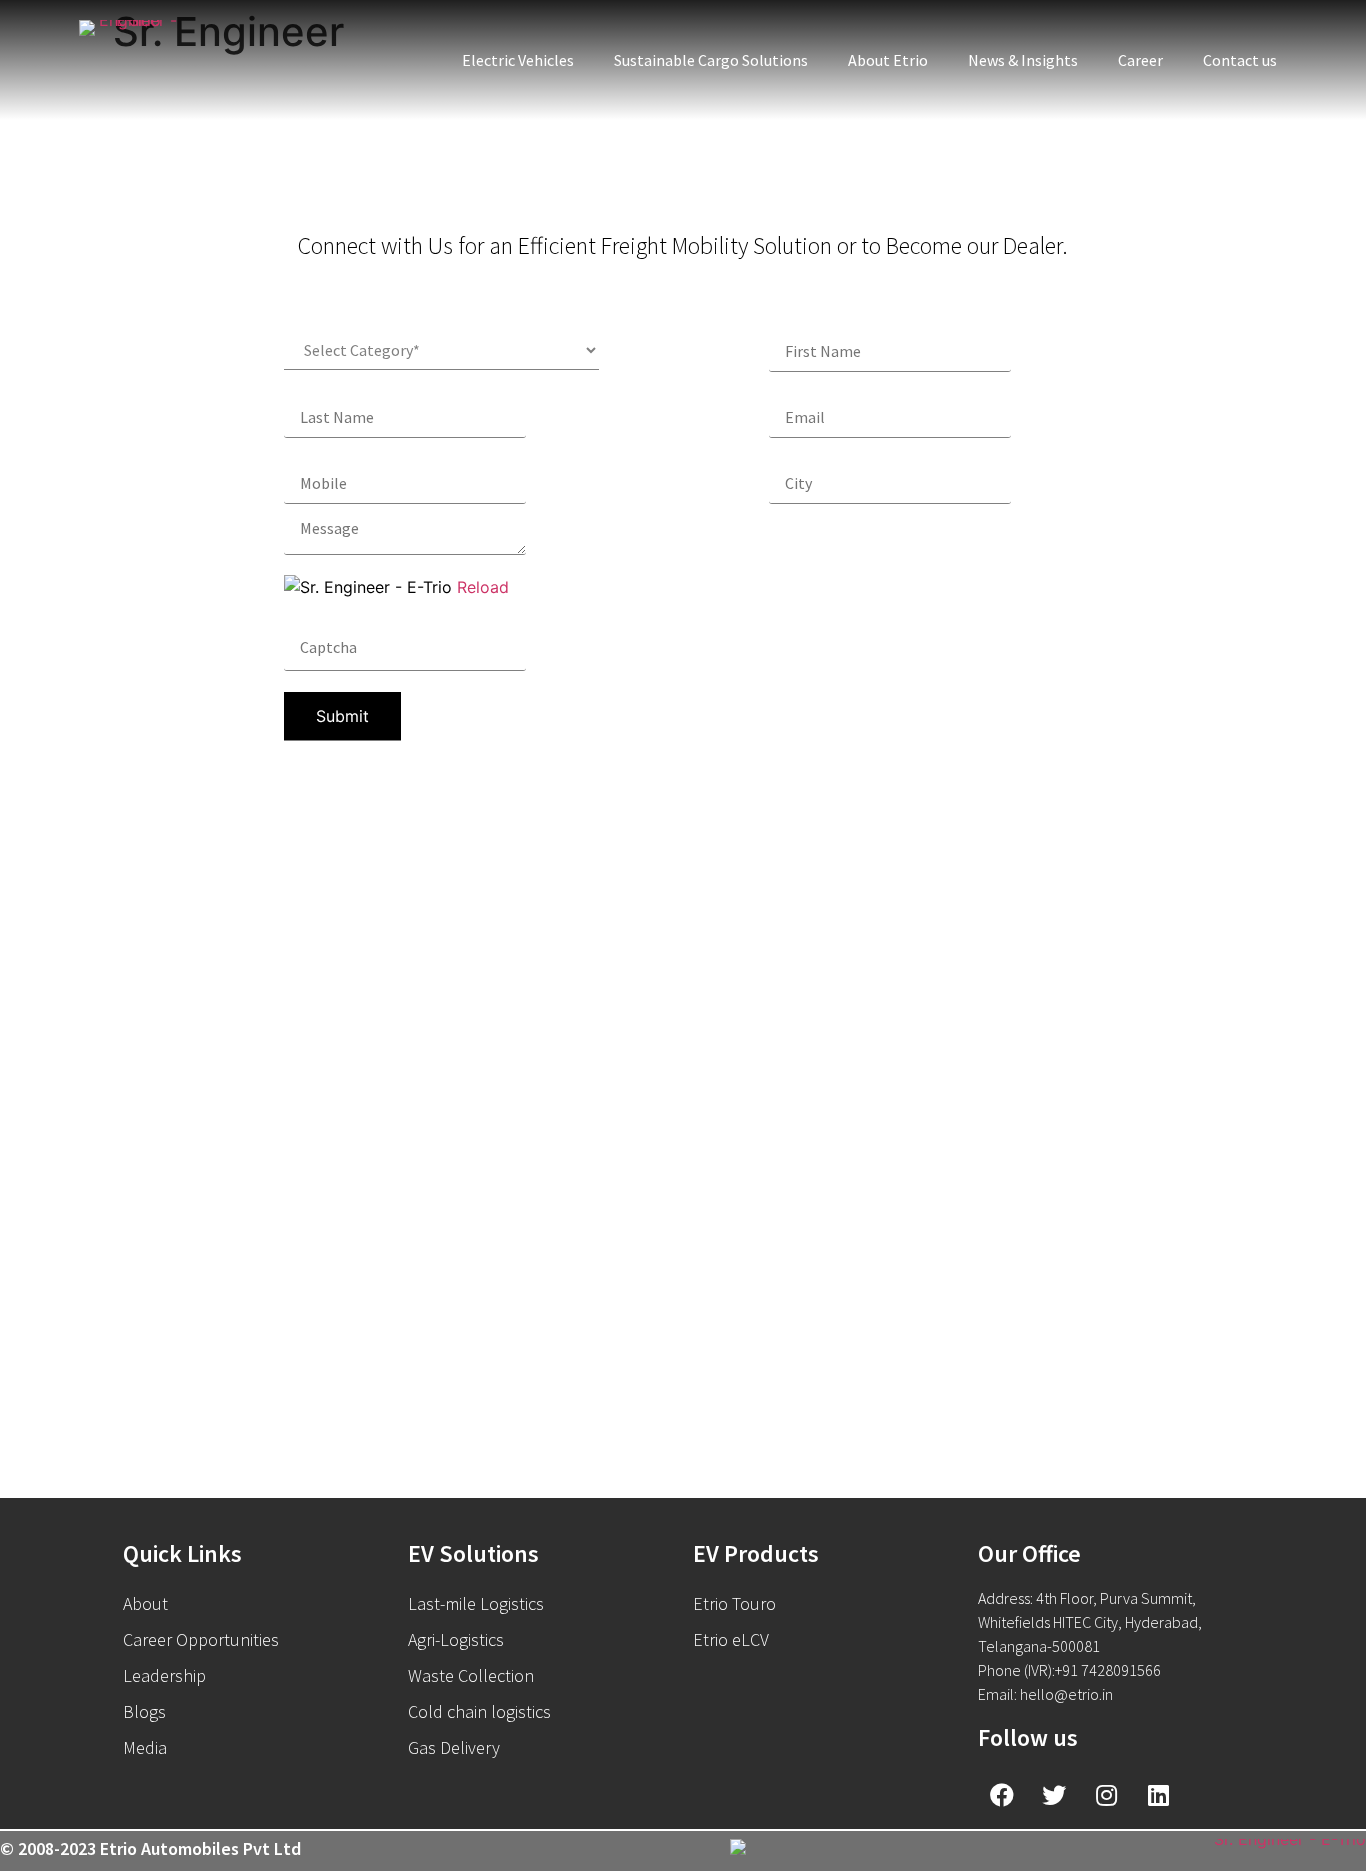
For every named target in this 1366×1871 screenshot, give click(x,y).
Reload (483, 587)
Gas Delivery (454, 1747)
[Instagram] (1106, 1795)
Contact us (1240, 60)
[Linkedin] (1158, 1795)
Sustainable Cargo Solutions (711, 60)
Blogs (144, 1711)
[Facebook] (1002, 1795)
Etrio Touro (734, 1603)
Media (145, 1747)
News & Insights (1023, 60)
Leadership (164, 1675)
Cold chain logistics (479, 1711)
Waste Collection (471, 1675)
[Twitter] (1054, 1795)
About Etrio (888, 60)
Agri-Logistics (456, 1639)
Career (1140, 60)
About (145, 1603)
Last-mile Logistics (476, 1603)
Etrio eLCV (731, 1639)
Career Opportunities (201, 1639)
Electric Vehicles (518, 60)
